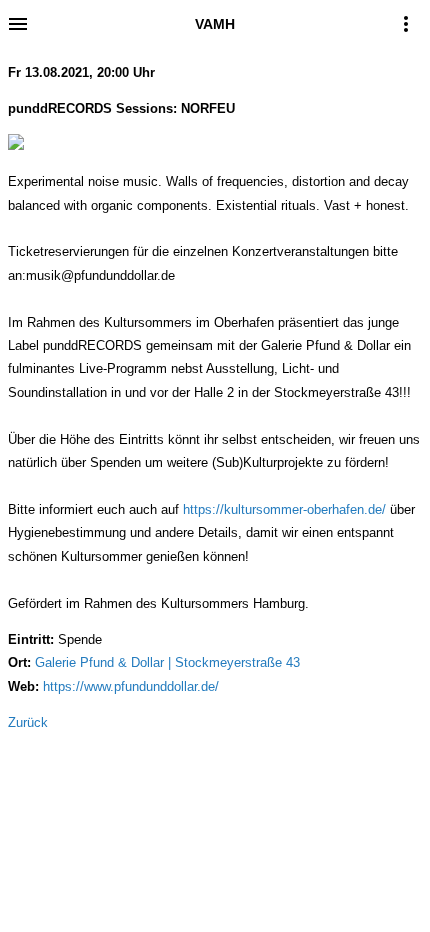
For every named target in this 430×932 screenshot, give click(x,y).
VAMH (215, 24)
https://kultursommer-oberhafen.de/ (284, 509)
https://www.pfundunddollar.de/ (131, 686)
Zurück (28, 722)
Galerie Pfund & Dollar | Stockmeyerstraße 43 (167, 662)
